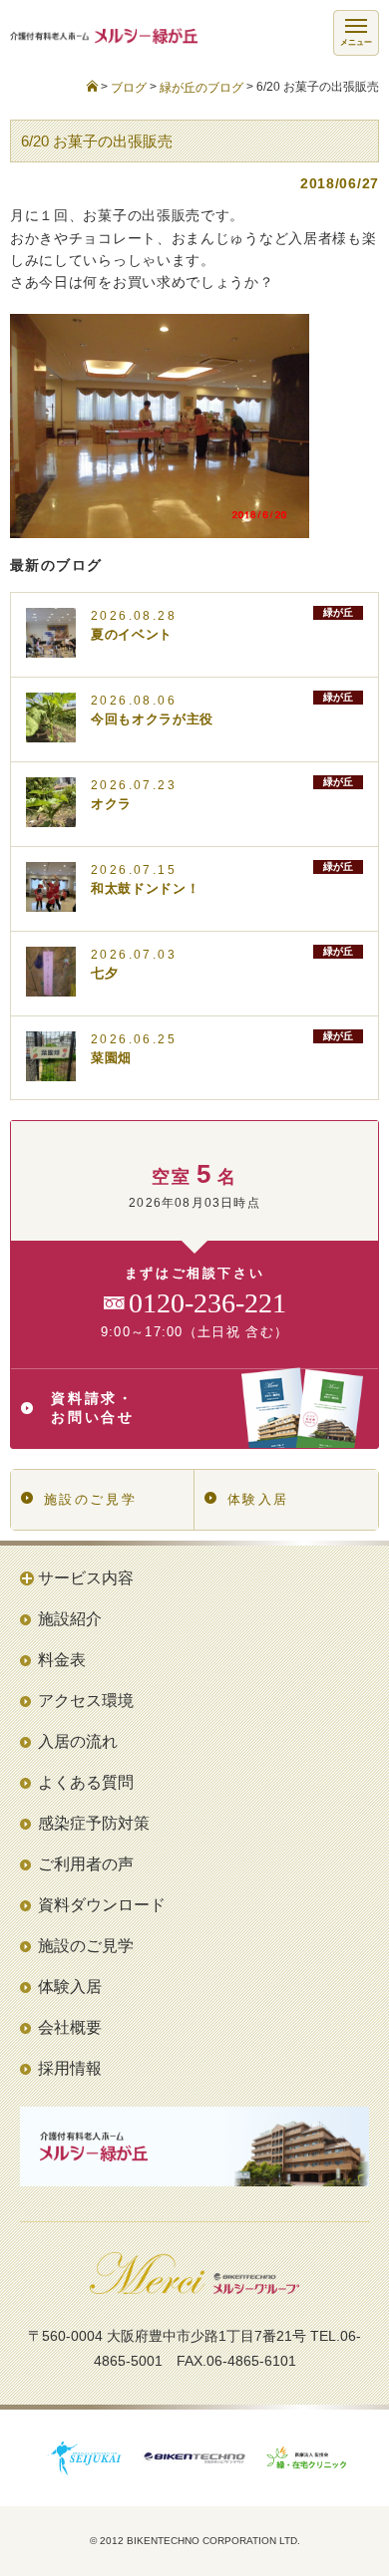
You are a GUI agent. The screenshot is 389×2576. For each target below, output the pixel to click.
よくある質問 (86, 1782)
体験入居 (258, 1499)
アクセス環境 (86, 1701)
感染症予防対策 (94, 1823)
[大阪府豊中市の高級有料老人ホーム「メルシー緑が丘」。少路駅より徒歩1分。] (99, 37)
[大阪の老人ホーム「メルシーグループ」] (195, 2287)
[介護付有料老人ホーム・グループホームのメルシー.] (92, 88)
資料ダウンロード (102, 1905)
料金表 (62, 1660)
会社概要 (70, 2027)
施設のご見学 (91, 1499)
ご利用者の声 (86, 1864)
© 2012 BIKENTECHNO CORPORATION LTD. (195, 2541)
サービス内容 (86, 1578)
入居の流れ (78, 1741)
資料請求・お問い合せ (93, 1408)
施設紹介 (70, 1619)
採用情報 (70, 2068)
